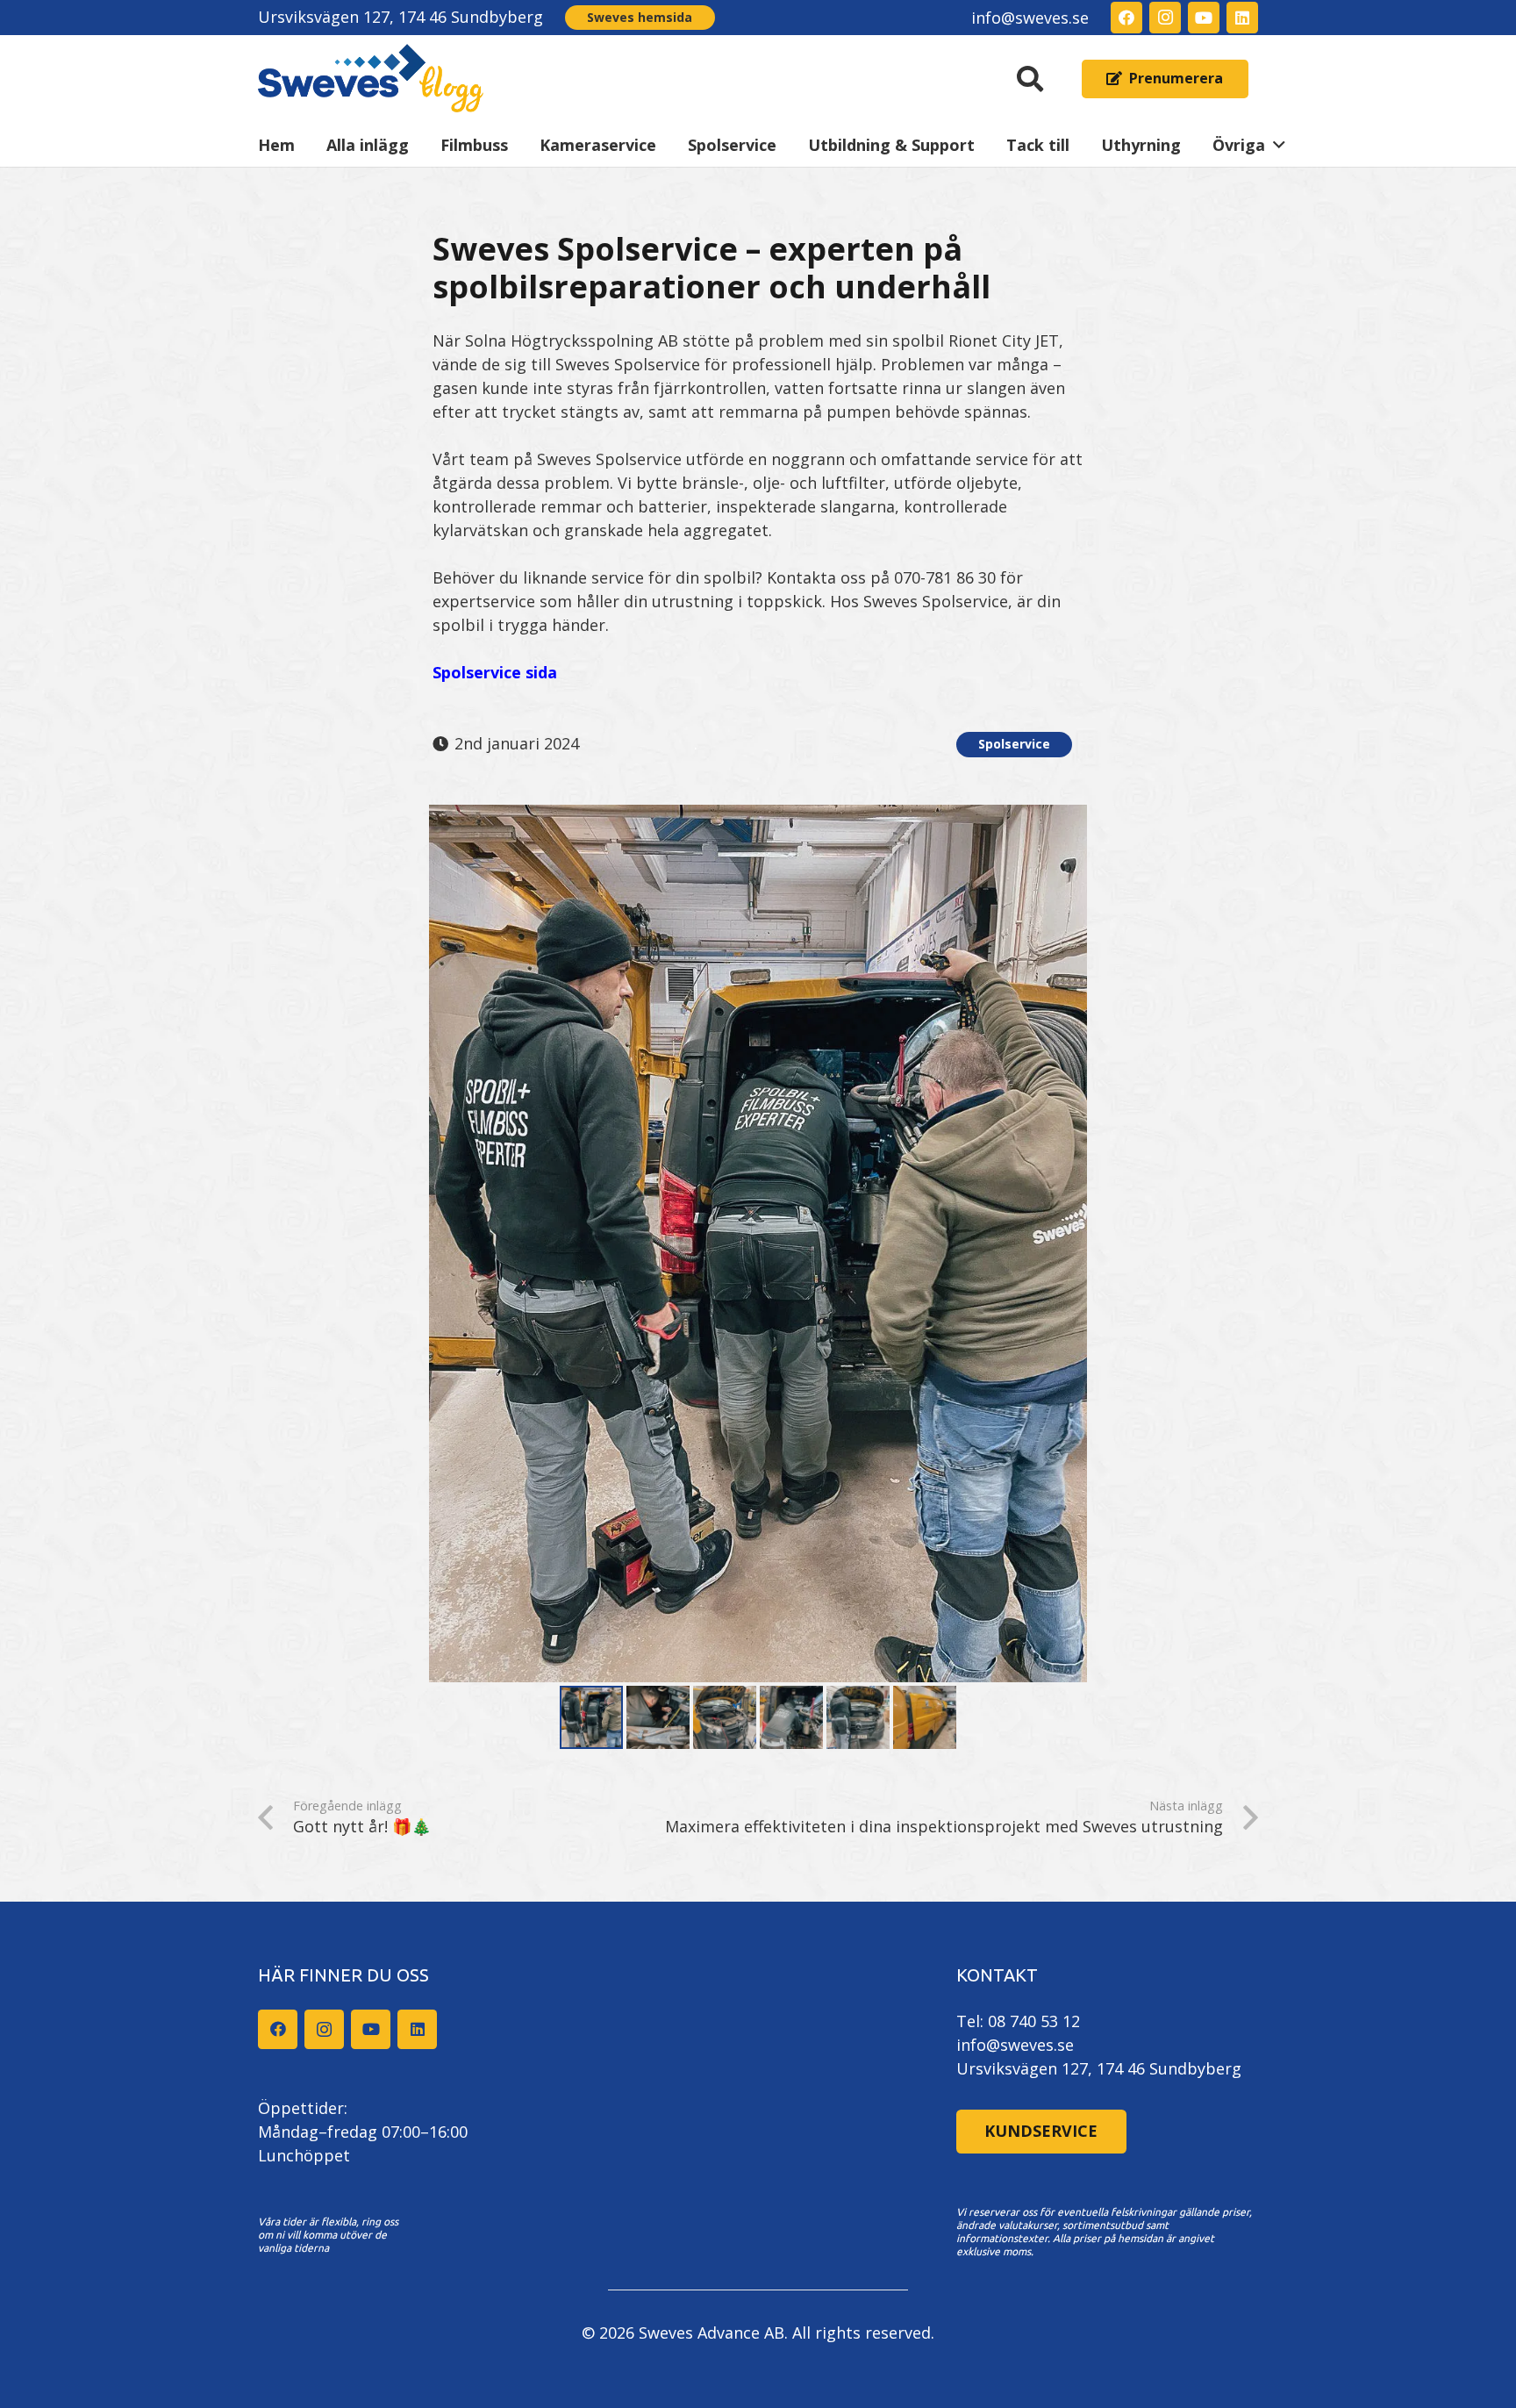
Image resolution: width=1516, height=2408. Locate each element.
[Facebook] (1126, 18)
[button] (1030, 79)
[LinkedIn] (1242, 18)
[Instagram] (1165, 18)
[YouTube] (1204, 18)
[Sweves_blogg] (371, 79)
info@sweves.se (1015, 2045)
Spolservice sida (495, 672)
